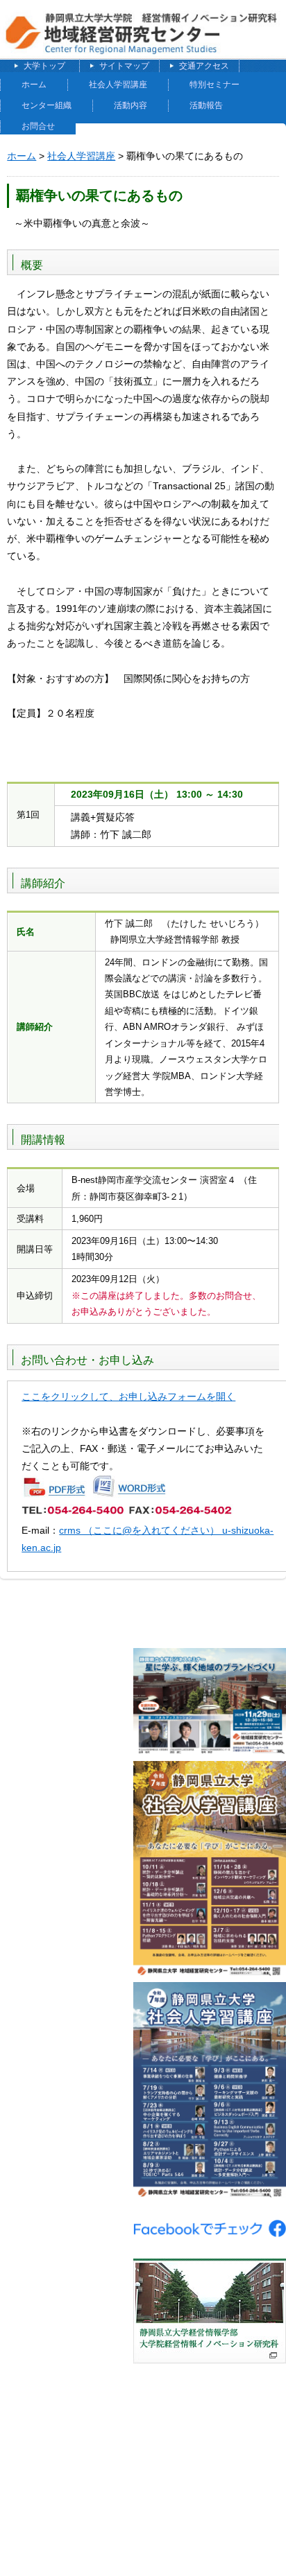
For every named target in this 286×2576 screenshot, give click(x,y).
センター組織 (47, 105)
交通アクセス (204, 66)
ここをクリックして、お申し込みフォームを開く (128, 1396)
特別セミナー (214, 85)
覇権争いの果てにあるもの (99, 195)
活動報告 (206, 105)
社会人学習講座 (118, 85)
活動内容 (131, 105)
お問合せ (38, 126)
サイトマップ (124, 66)
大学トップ (44, 66)
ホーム (34, 85)
